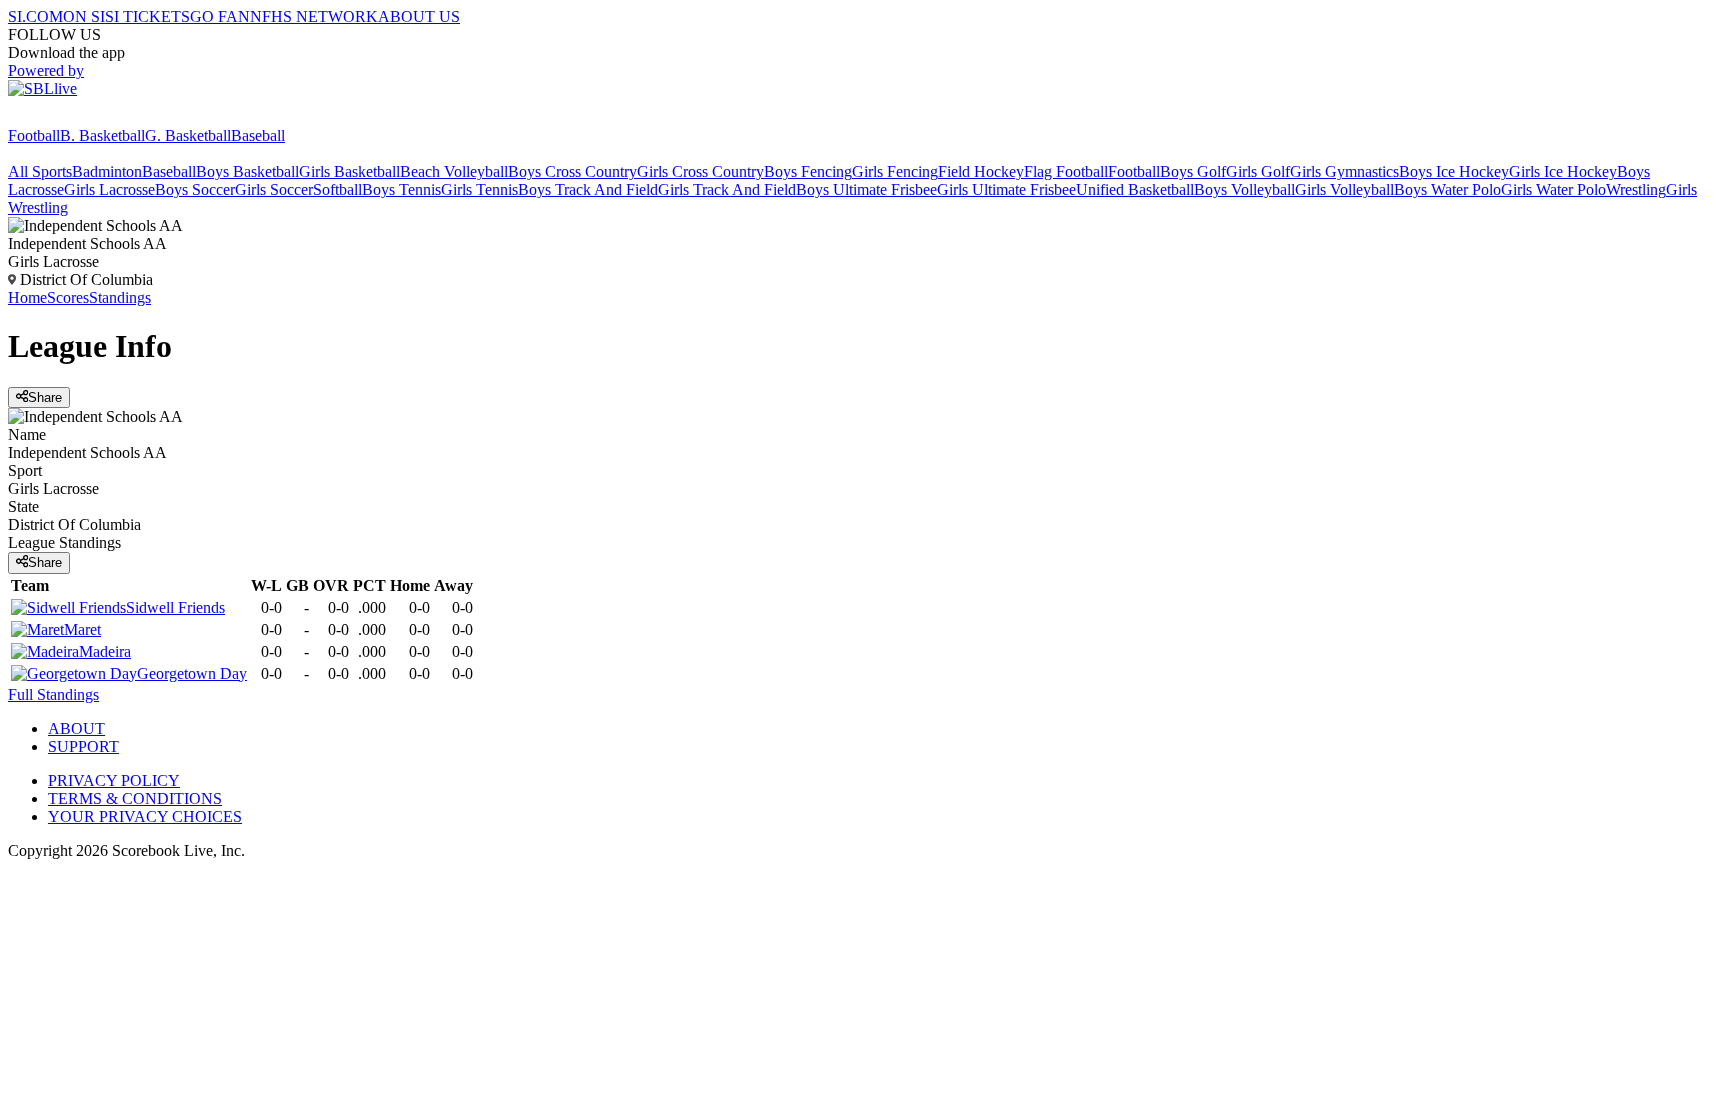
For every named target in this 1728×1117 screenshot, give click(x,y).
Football (34, 135)
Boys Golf (1193, 171)
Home (27, 297)
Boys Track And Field (588, 189)
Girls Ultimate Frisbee (1006, 189)
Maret (82, 629)
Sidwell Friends (175, 607)
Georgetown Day (192, 673)
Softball (337, 189)
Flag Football (1066, 171)
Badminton (107, 171)
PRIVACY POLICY (114, 780)
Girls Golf (1258, 171)
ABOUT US (419, 16)
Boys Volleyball (1244, 189)
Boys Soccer (195, 189)
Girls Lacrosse (109, 189)
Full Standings (53, 694)
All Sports (40, 171)
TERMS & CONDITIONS (135, 798)
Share (45, 397)
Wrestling (1636, 189)
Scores (68, 297)
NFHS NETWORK (314, 16)
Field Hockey (981, 171)
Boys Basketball (247, 171)
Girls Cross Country (700, 171)
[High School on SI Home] (85, 117)
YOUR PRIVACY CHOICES (145, 816)
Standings (120, 297)
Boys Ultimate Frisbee (866, 189)
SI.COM (35, 16)
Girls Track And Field (727, 189)
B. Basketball (102, 135)
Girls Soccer (274, 189)
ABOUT (76, 728)
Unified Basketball (1135, 189)
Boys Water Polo (1447, 189)
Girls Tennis (479, 189)
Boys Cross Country (572, 171)
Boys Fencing (808, 171)
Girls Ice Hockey (1563, 171)
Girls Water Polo (1553, 189)
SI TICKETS (147, 16)
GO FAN (220, 16)
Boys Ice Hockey (1454, 171)
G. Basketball (188, 135)
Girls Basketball (349, 171)
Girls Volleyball (1344, 189)
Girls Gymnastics (1344, 171)
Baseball (258, 135)
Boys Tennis (401, 189)
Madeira (105, 651)
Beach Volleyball (454, 171)
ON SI (84, 16)
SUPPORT (83, 746)
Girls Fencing (895, 171)
